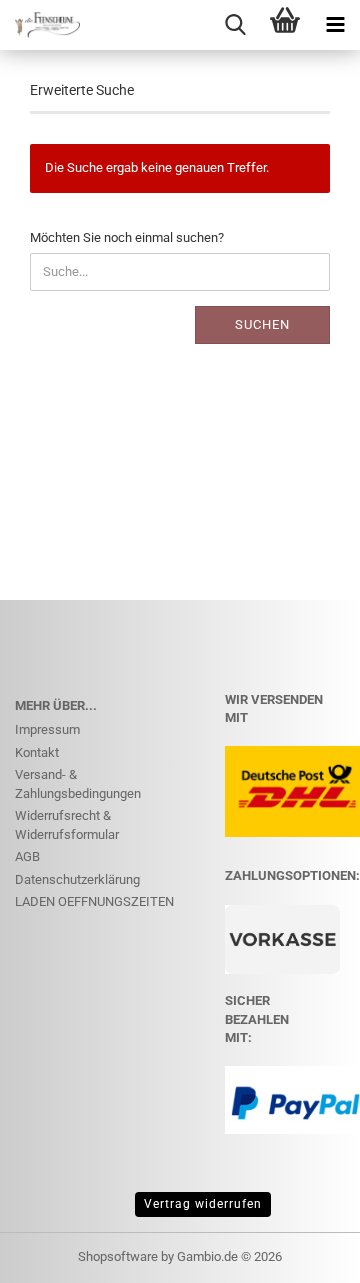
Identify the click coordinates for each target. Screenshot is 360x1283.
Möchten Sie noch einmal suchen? (127, 237)
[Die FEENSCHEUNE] (40, 25)
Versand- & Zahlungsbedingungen (78, 784)
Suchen (262, 324)
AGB (27, 856)
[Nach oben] (305, 1253)
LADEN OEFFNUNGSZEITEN (94, 901)
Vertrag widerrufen (203, 1204)
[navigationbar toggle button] (335, 25)
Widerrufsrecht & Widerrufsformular (67, 825)
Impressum (47, 729)
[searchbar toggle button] (235, 25)
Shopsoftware (118, 1256)
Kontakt (37, 752)
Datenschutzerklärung (77, 879)
